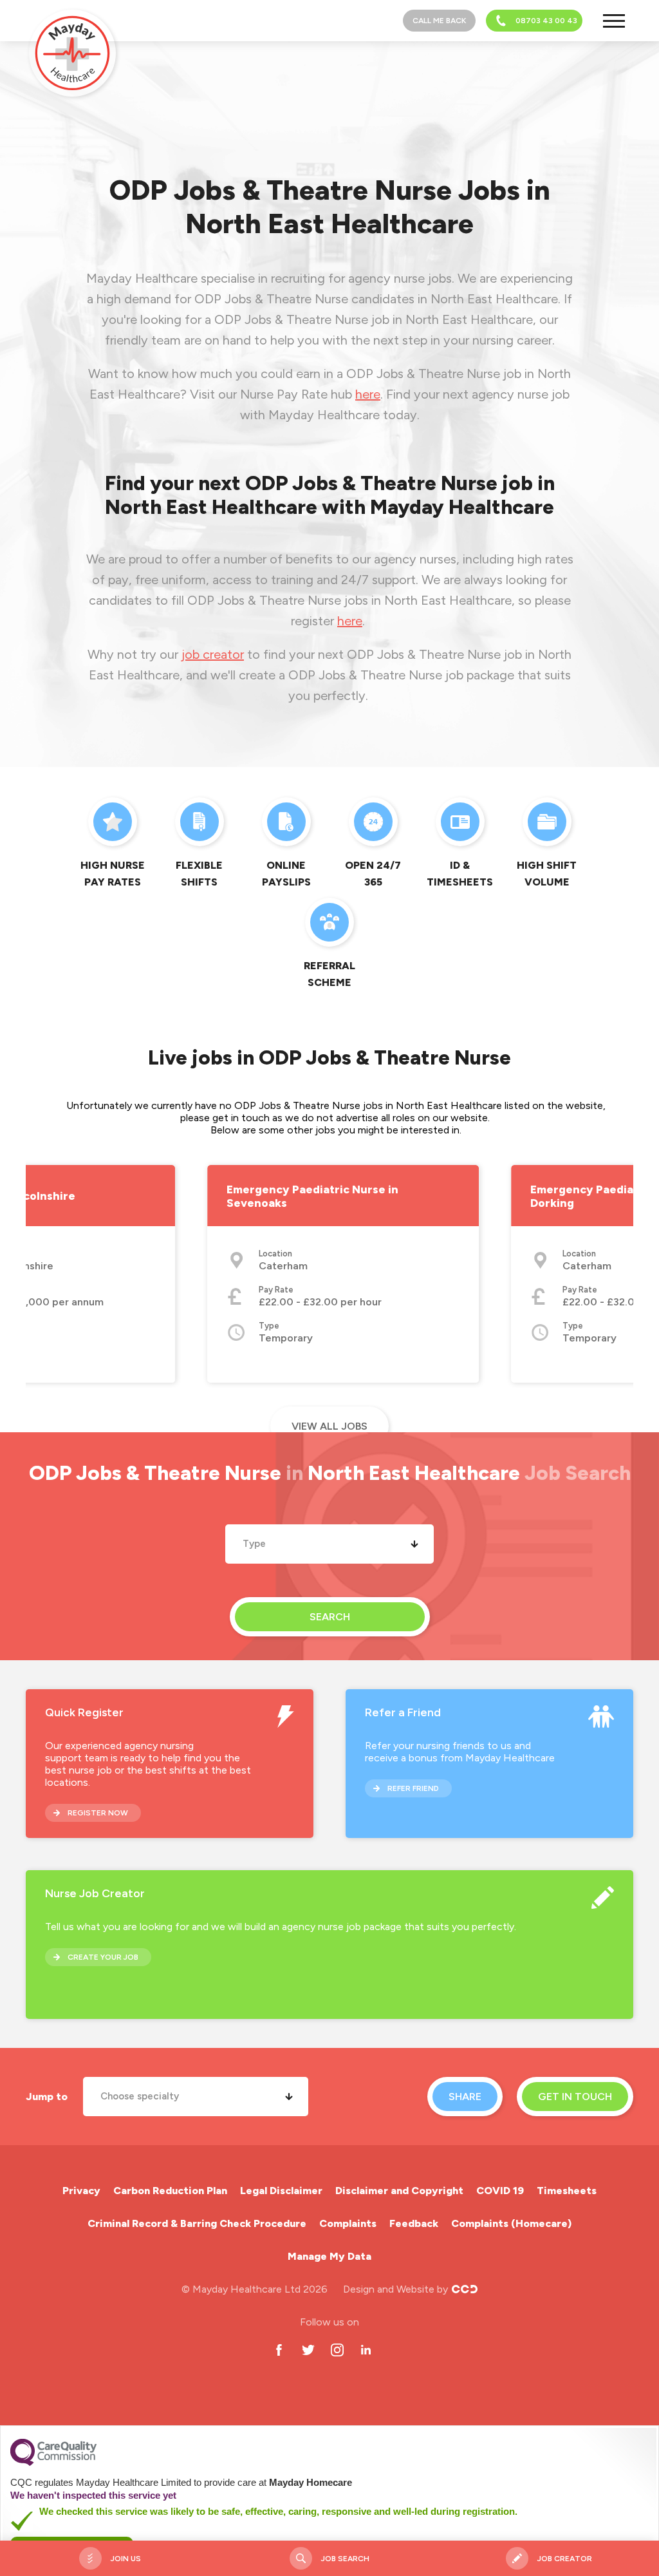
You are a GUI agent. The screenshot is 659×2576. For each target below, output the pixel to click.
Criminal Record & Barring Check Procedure (197, 2223)
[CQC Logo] (53, 2463)
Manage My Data (329, 2256)
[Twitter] (308, 2350)
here (368, 394)
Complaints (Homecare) (511, 2223)
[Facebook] (279, 2350)
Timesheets (567, 2191)
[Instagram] (337, 2350)
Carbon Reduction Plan (170, 2191)
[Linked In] (366, 2350)
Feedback (414, 2223)
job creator (213, 654)
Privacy (81, 2191)
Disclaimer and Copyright (399, 2191)
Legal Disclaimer (281, 2191)
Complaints (348, 2223)
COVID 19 (500, 2191)
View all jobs (329, 1426)
